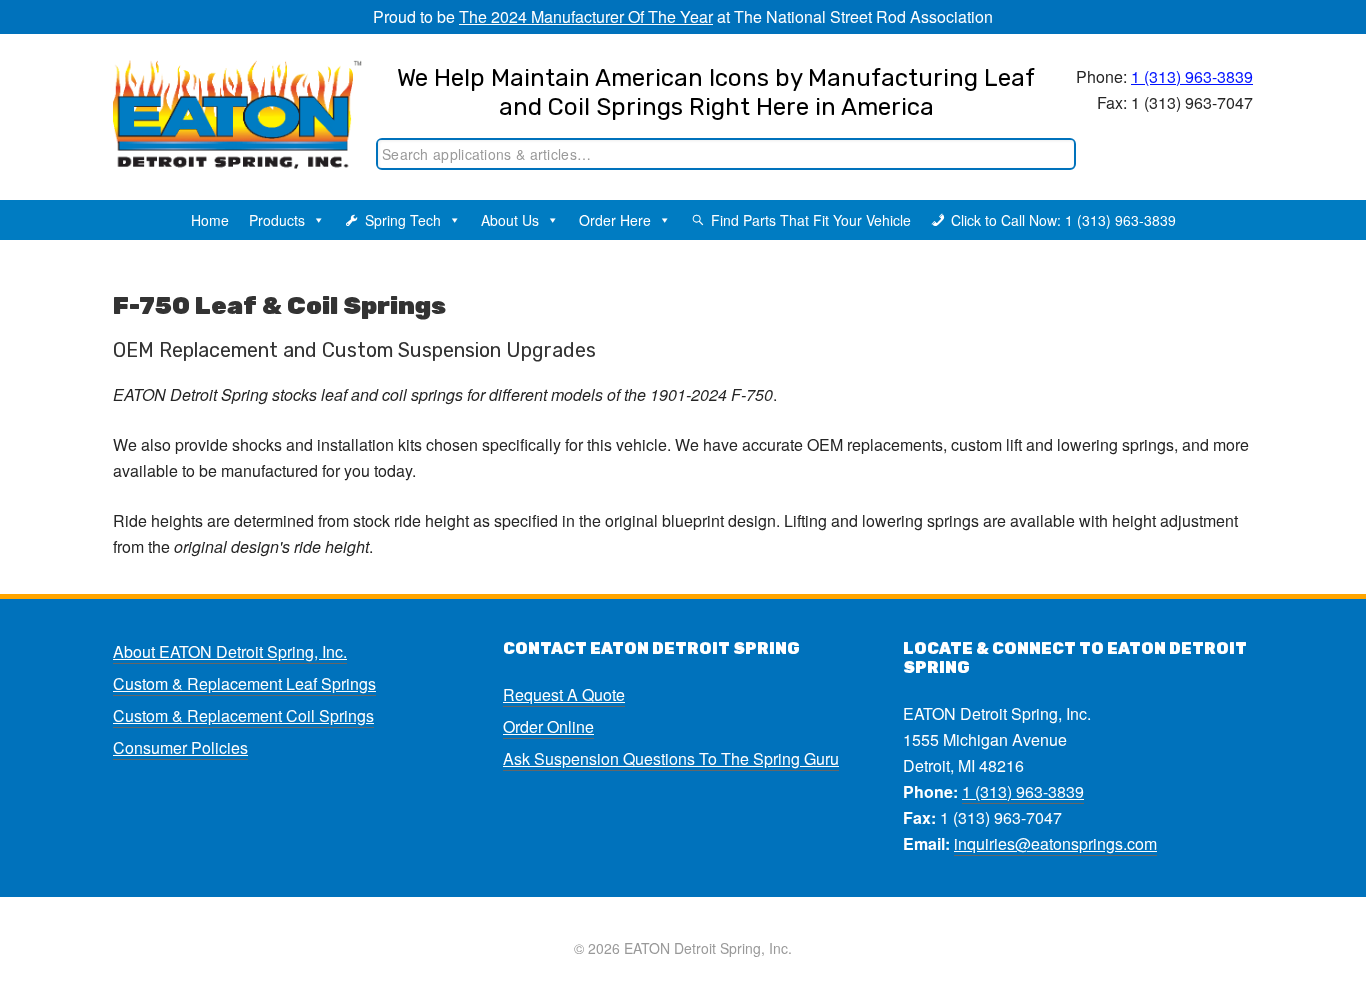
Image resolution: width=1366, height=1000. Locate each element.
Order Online (548, 726)
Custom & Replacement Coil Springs (243, 715)
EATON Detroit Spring (216, 101)
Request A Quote (564, 694)
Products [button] (277, 220)
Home (210, 220)
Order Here (615, 220)
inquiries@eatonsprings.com (1055, 843)
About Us (510, 220)
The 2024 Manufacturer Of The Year (586, 16)
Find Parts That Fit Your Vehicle (811, 220)
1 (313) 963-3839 (1192, 76)
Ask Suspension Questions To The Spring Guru (671, 758)
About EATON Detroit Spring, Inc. (230, 651)
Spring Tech (403, 220)
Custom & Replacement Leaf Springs (244, 683)
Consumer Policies (180, 747)
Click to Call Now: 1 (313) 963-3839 (1063, 220)
